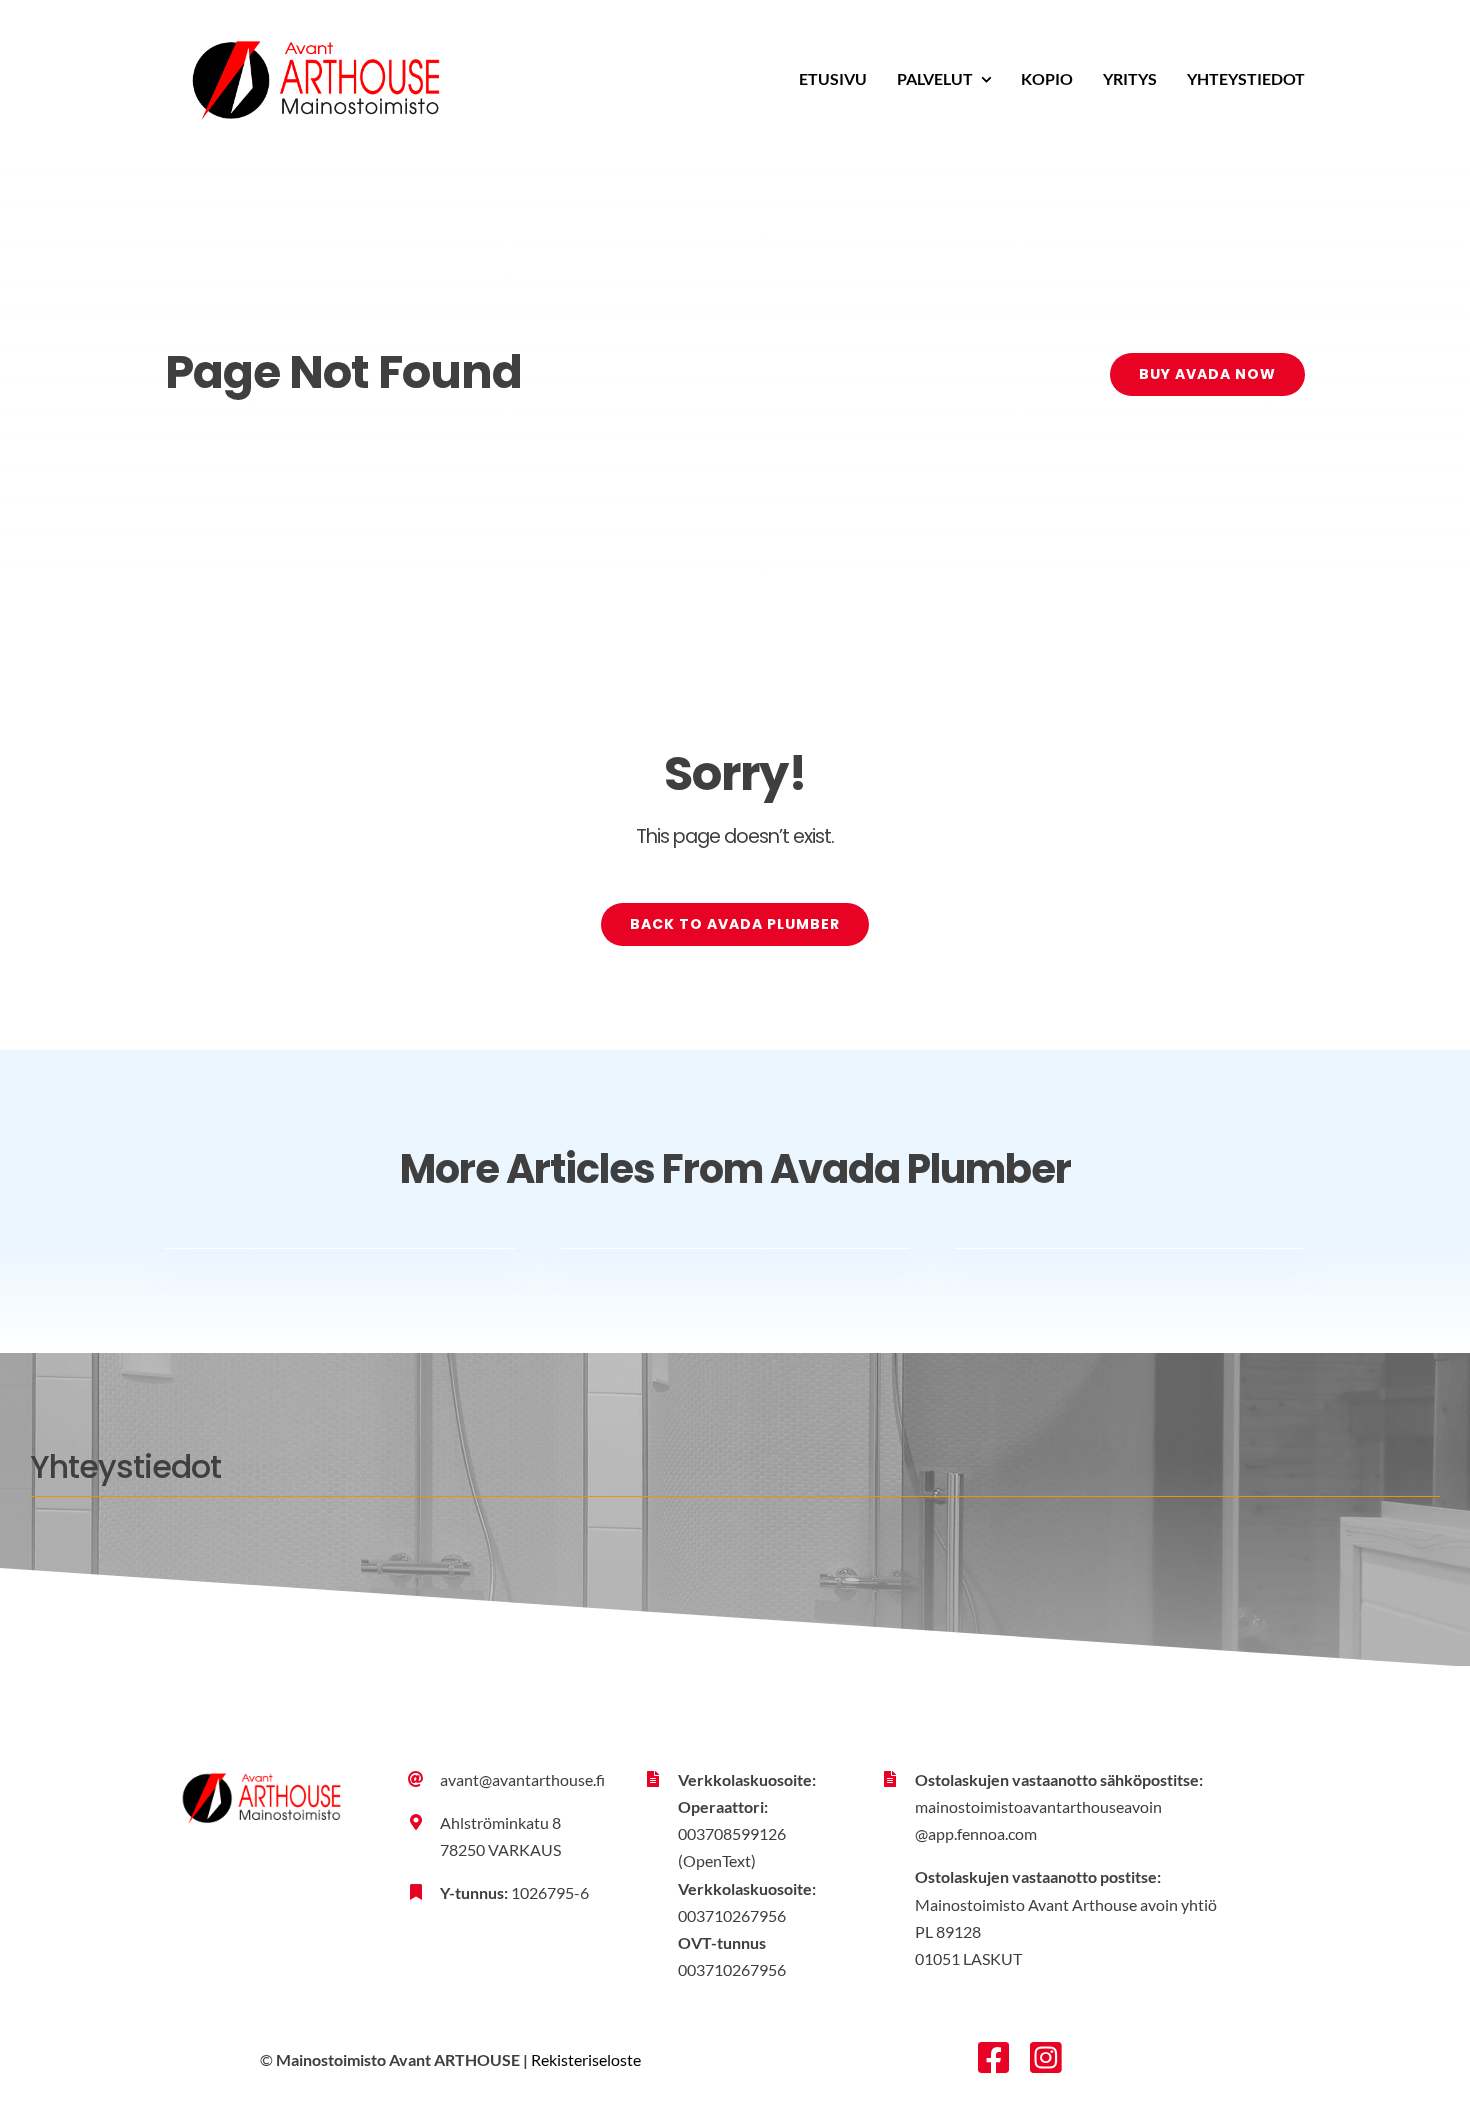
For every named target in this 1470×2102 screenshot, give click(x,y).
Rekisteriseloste (586, 2059)
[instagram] (1046, 2058)
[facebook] (994, 2058)
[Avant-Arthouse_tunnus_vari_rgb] (315, 21)
